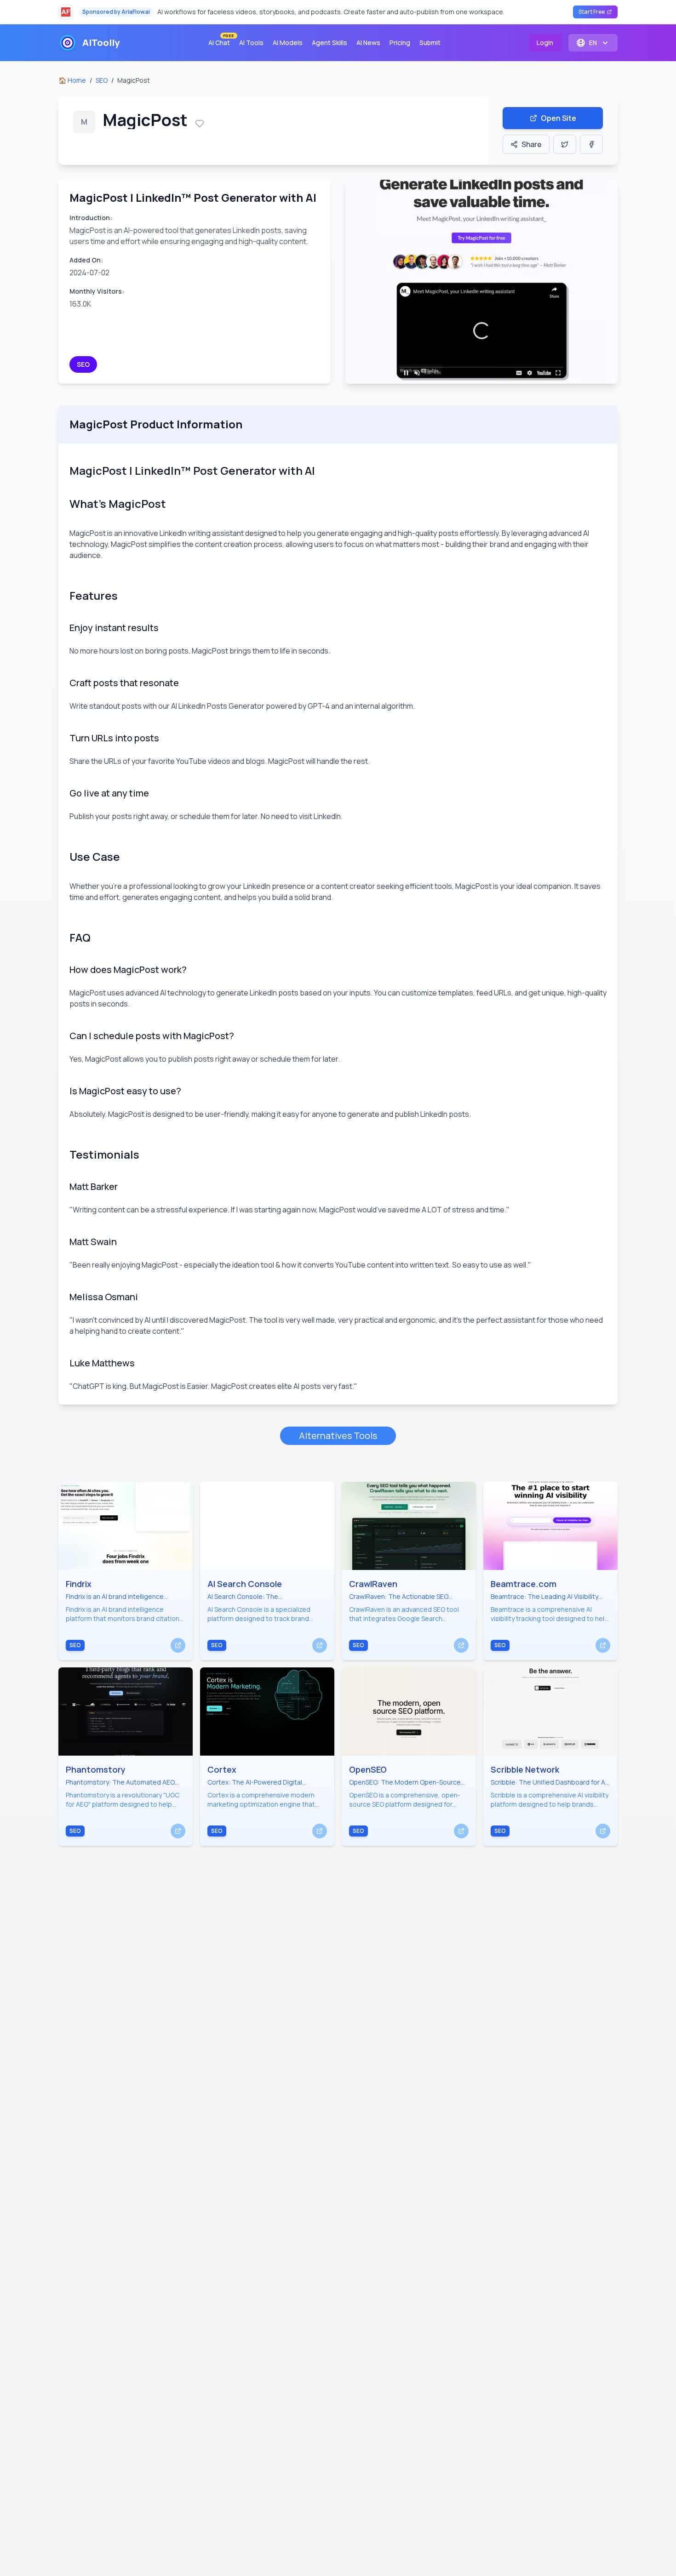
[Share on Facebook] (591, 144)
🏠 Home (72, 80)
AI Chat (221, 41)
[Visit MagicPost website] (481, 282)
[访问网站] (178, 1645)
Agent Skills (329, 43)
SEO (102, 80)
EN (593, 43)
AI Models (288, 43)
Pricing (400, 43)
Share (532, 144)
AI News (368, 43)
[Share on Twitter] (565, 144)
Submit (430, 43)
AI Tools (251, 43)
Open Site (559, 118)
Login (545, 43)
